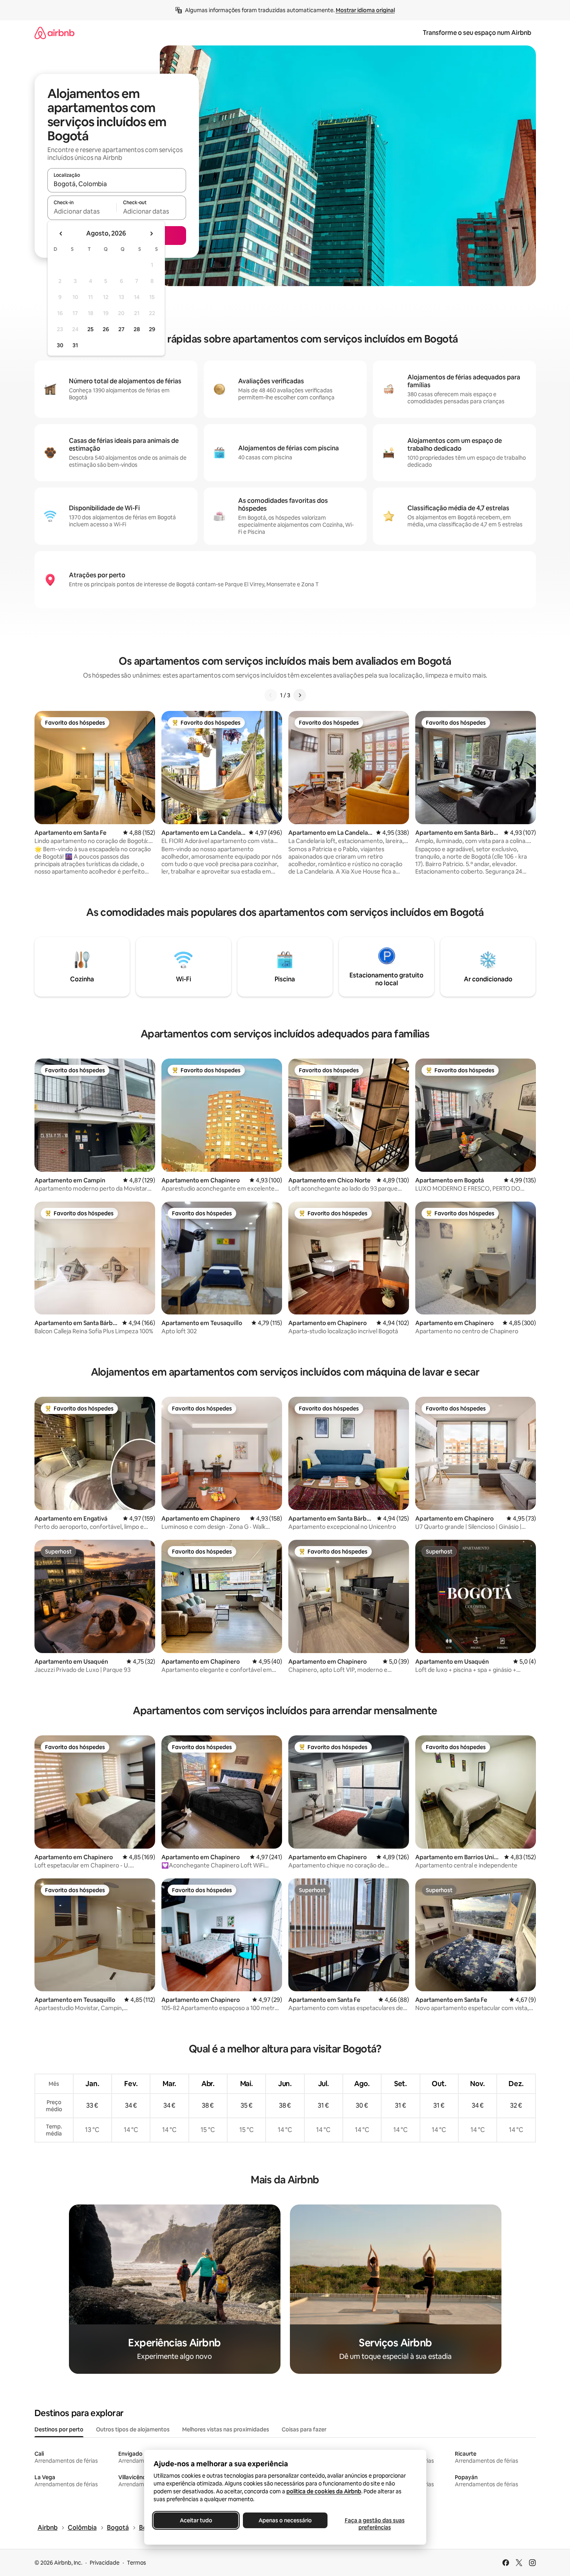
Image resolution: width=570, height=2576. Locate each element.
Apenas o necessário (285, 2520)
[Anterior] (271, 695)
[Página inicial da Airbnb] (54, 33)
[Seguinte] (300, 695)
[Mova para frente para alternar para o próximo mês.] (151, 234)
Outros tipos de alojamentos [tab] (133, 2429)
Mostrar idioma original (365, 10)
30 (60, 345)
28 (137, 329)
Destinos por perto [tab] (59, 2429)
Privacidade (105, 2563)
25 (90, 329)
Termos (137, 2563)
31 (75, 345)
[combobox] (117, 184)
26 (106, 329)
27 (121, 329)
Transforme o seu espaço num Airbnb (477, 33)
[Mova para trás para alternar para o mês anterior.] (61, 234)
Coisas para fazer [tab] (304, 2429)
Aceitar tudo (196, 2520)
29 (152, 329)
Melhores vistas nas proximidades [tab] (226, 2429)
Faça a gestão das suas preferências (374, 2524)
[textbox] (82, 211)
